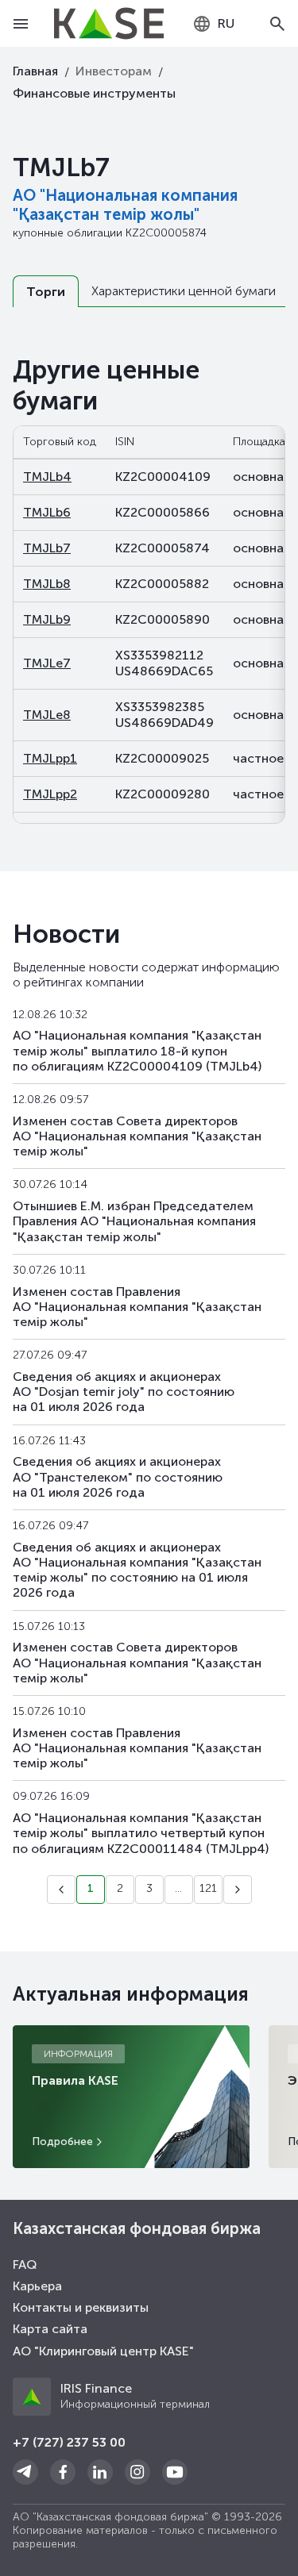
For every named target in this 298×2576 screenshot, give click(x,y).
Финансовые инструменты (94, 93)
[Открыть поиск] (277, 24)
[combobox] (213, 24)
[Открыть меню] (21, 24)
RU (226, 23)
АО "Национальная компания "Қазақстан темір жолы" (125, 205)
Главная (35, 71)
